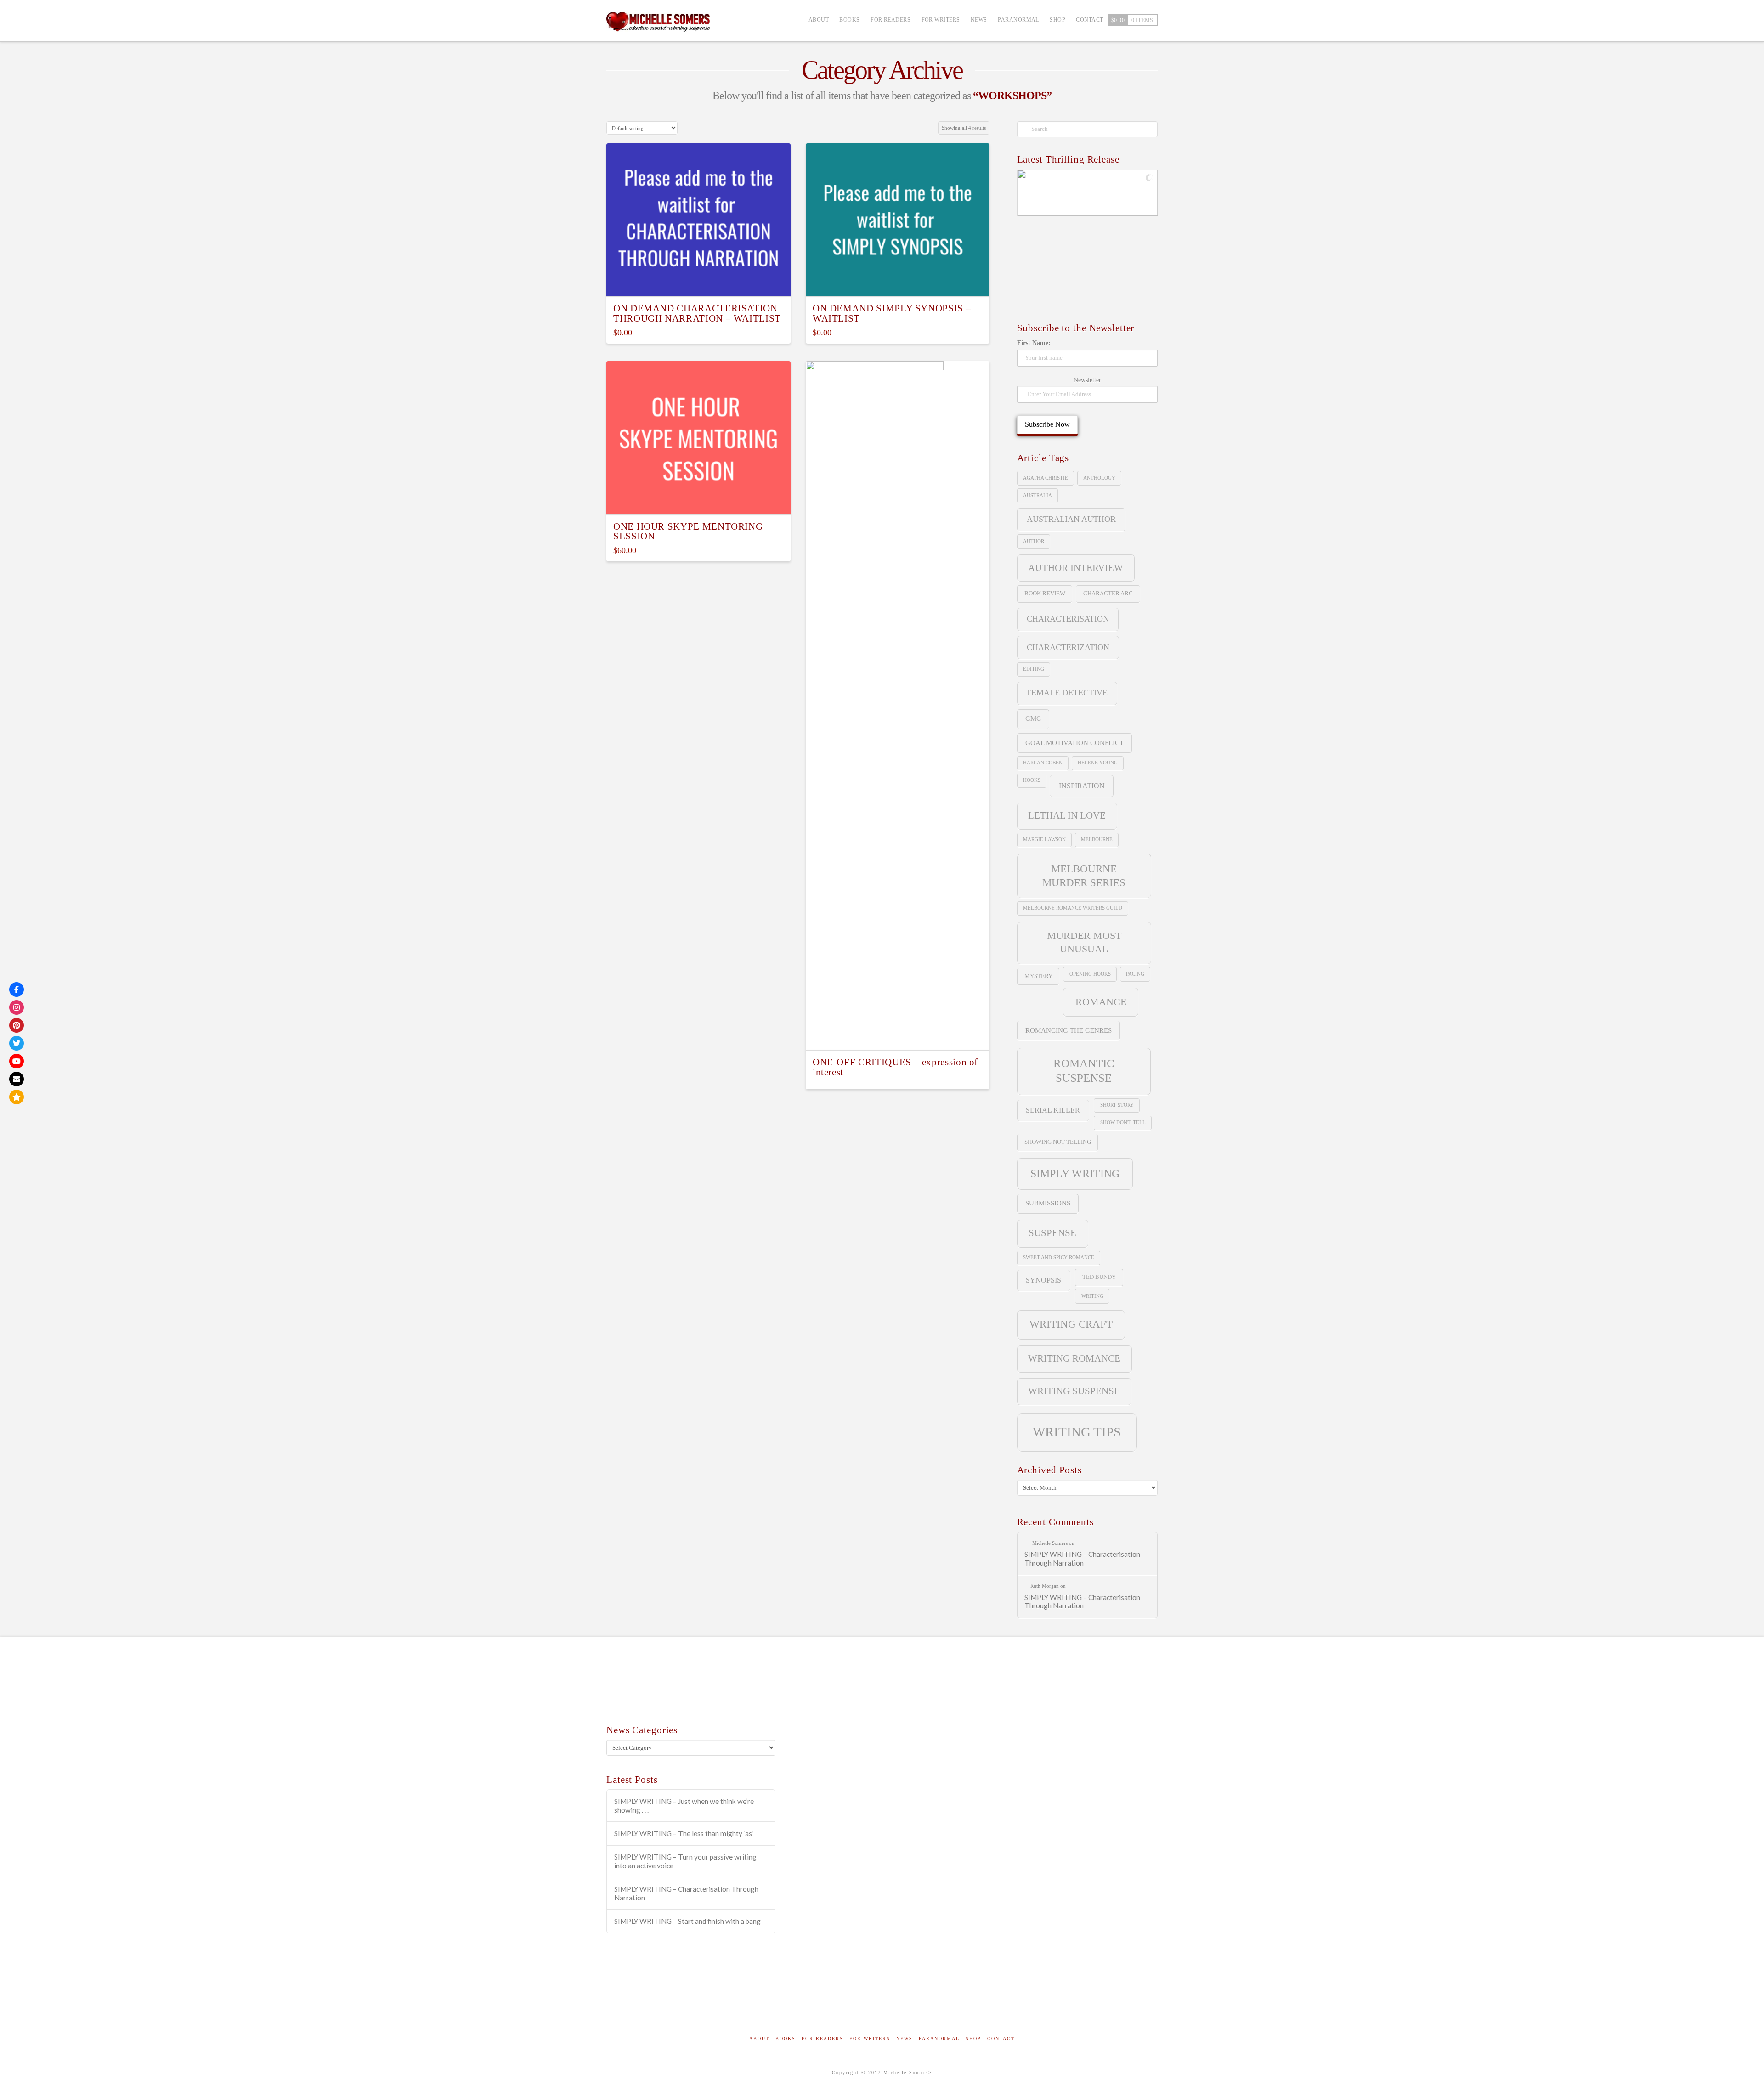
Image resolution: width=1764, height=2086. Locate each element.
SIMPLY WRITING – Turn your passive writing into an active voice (685, 1861)
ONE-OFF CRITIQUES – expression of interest (895, 1067)
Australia (1037, 495)
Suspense (1052, 1233)
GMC (1033, 718)
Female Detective (1067, 693)
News (905, 2038)
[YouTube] (17, 1061)
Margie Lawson (1044, 839)
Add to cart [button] (698, 281)
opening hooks (1090, 974)
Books (786, 2038)
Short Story (1117, 1105)
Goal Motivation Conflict (1074, 743)
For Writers (870, 2038)
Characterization (1068, 647)
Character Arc (1108, 593)
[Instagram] (17, 1007)
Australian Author (1071, 519)
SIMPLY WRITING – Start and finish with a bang (687, 1921)
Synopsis (1043, 1280)
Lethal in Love (1067, 815)
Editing (1034, 669)
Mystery (1038, 976)
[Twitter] (17, 1043)
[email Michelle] (17, 1079)
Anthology (1099, 478)
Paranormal (939, 2038)
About (759, 2038)
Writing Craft (1071, 1324)
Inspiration (1082, 786)
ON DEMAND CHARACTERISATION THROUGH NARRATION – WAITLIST (697, 313)
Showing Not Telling (1058, 1142)
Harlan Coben (1043, 763)
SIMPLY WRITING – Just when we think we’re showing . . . (684, 1806)
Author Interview (1076, 568)
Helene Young (1098, 763)
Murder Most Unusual (1084, 942)
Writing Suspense (1074, 1391)
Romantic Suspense (1084, 1071)
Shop (973, 2038)
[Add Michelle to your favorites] (17, 1097)
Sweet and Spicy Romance (1059, 1258)
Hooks (1032, 780)
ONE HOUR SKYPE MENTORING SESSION (688, 531)
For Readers (823, 2038)
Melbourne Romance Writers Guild (1073, 908)
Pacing (1135, 974)
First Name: (1034, 343)
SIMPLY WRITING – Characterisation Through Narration (1082, 1558)
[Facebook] (17, 989)
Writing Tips (1077, 1432)
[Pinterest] (17, 1025)
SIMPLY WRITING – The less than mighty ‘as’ (684, 1833)
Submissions (1048, 1203)
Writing (1092, 1296)
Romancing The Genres (1069, 1030)
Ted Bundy (1099, 1277)
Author (1034, 541)
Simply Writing (1075, 1173)
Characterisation (1068, 619)
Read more (898, 1035)
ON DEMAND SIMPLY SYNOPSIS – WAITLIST (892, 313)
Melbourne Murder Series (1084, 876)
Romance (1101, 1002)
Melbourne (1097, 839)
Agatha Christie (1046, 478)
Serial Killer (1053, 1110)
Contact (1001, 2038)
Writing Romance (1074, 1358)
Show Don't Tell (1123, 1122)
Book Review (1045, 593)
